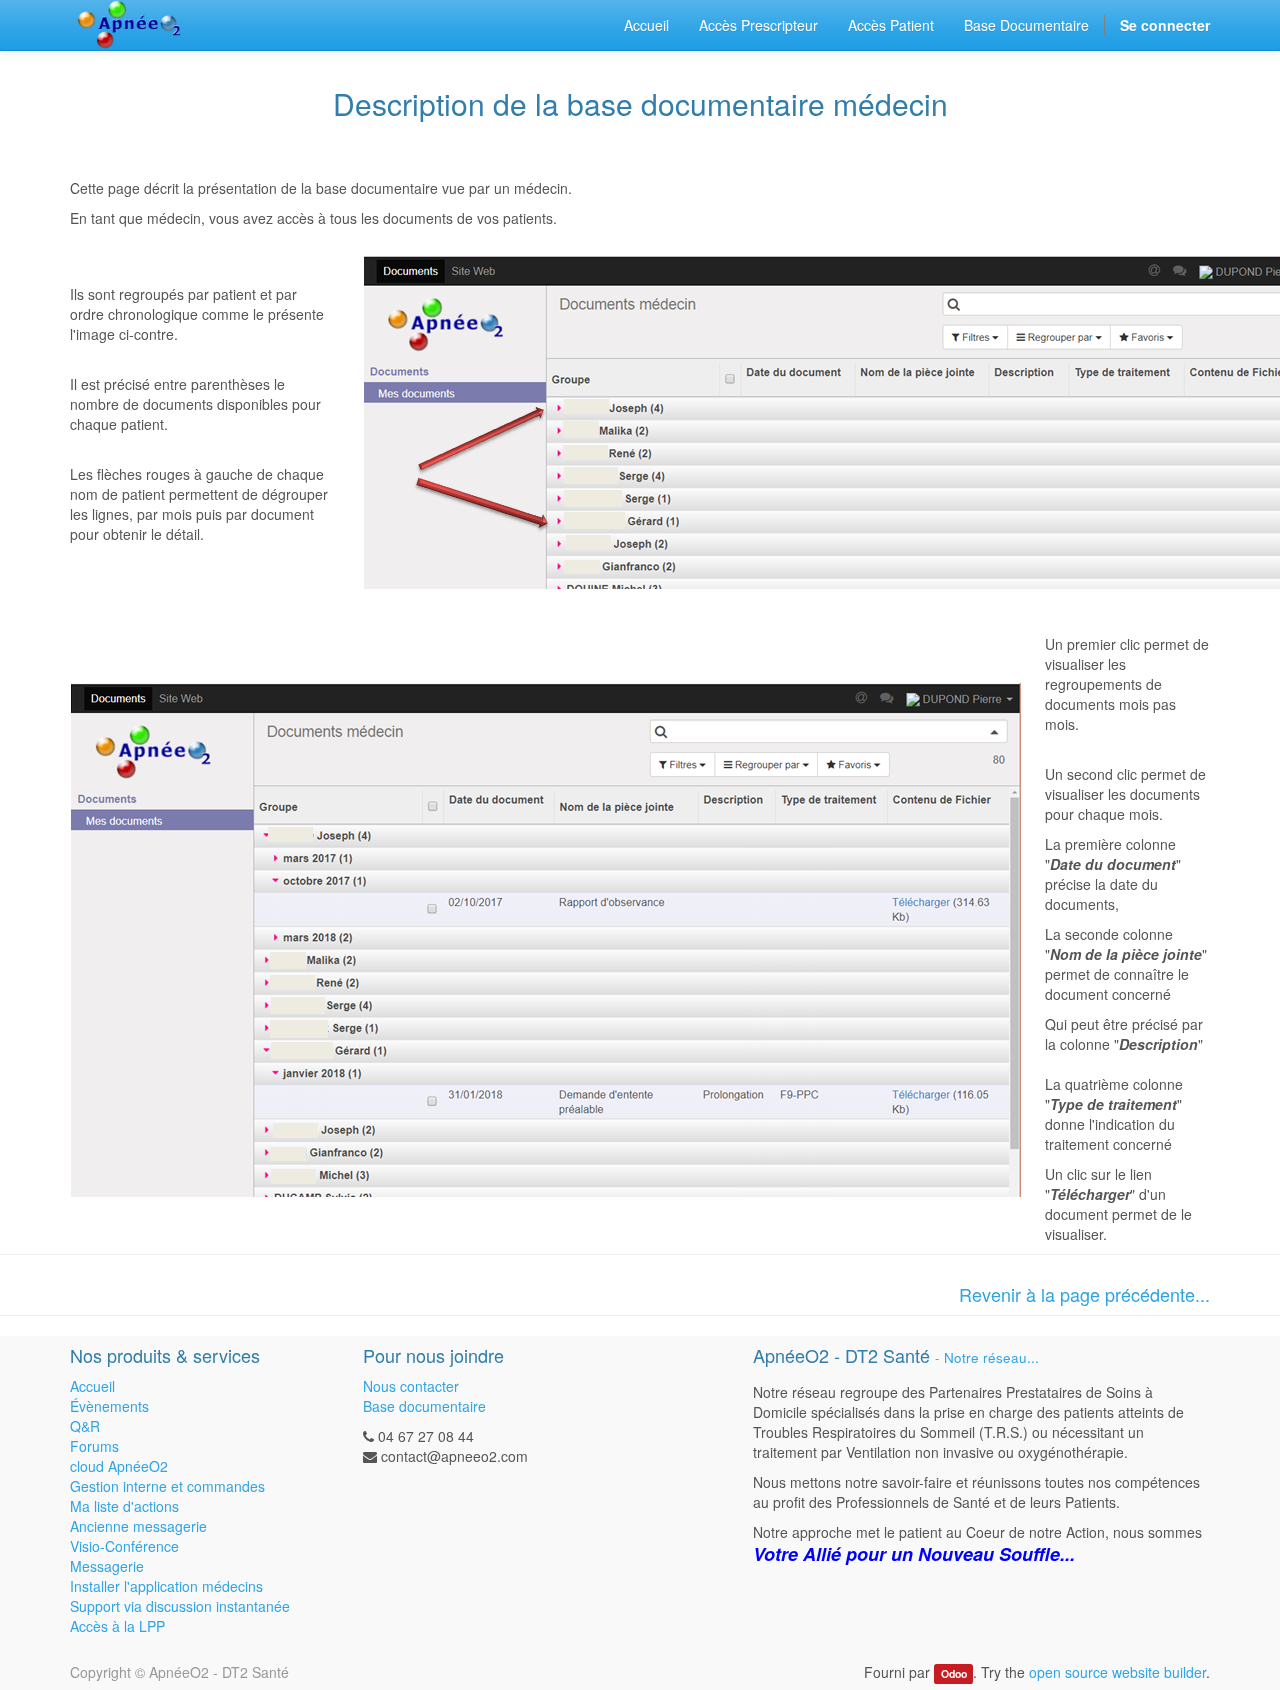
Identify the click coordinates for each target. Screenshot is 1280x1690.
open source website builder (1117, 1672)
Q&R (85, 1426)
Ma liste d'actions (124, 1506)
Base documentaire (424, 1406)
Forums (94, 1446)
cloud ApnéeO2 (119, 1466)
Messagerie (107, 1566)
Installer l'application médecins (166, 1586)
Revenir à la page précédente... (1084, 1294)
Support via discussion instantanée (180, 1606)
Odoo (954, 1673)
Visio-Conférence (124, 1546)
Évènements (109, 1406)
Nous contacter (411, 1386)
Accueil (92, 1386)
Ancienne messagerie (138, 1526)
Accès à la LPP (117, 1626)
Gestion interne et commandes (167, 1486)
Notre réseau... (991, 1357)
